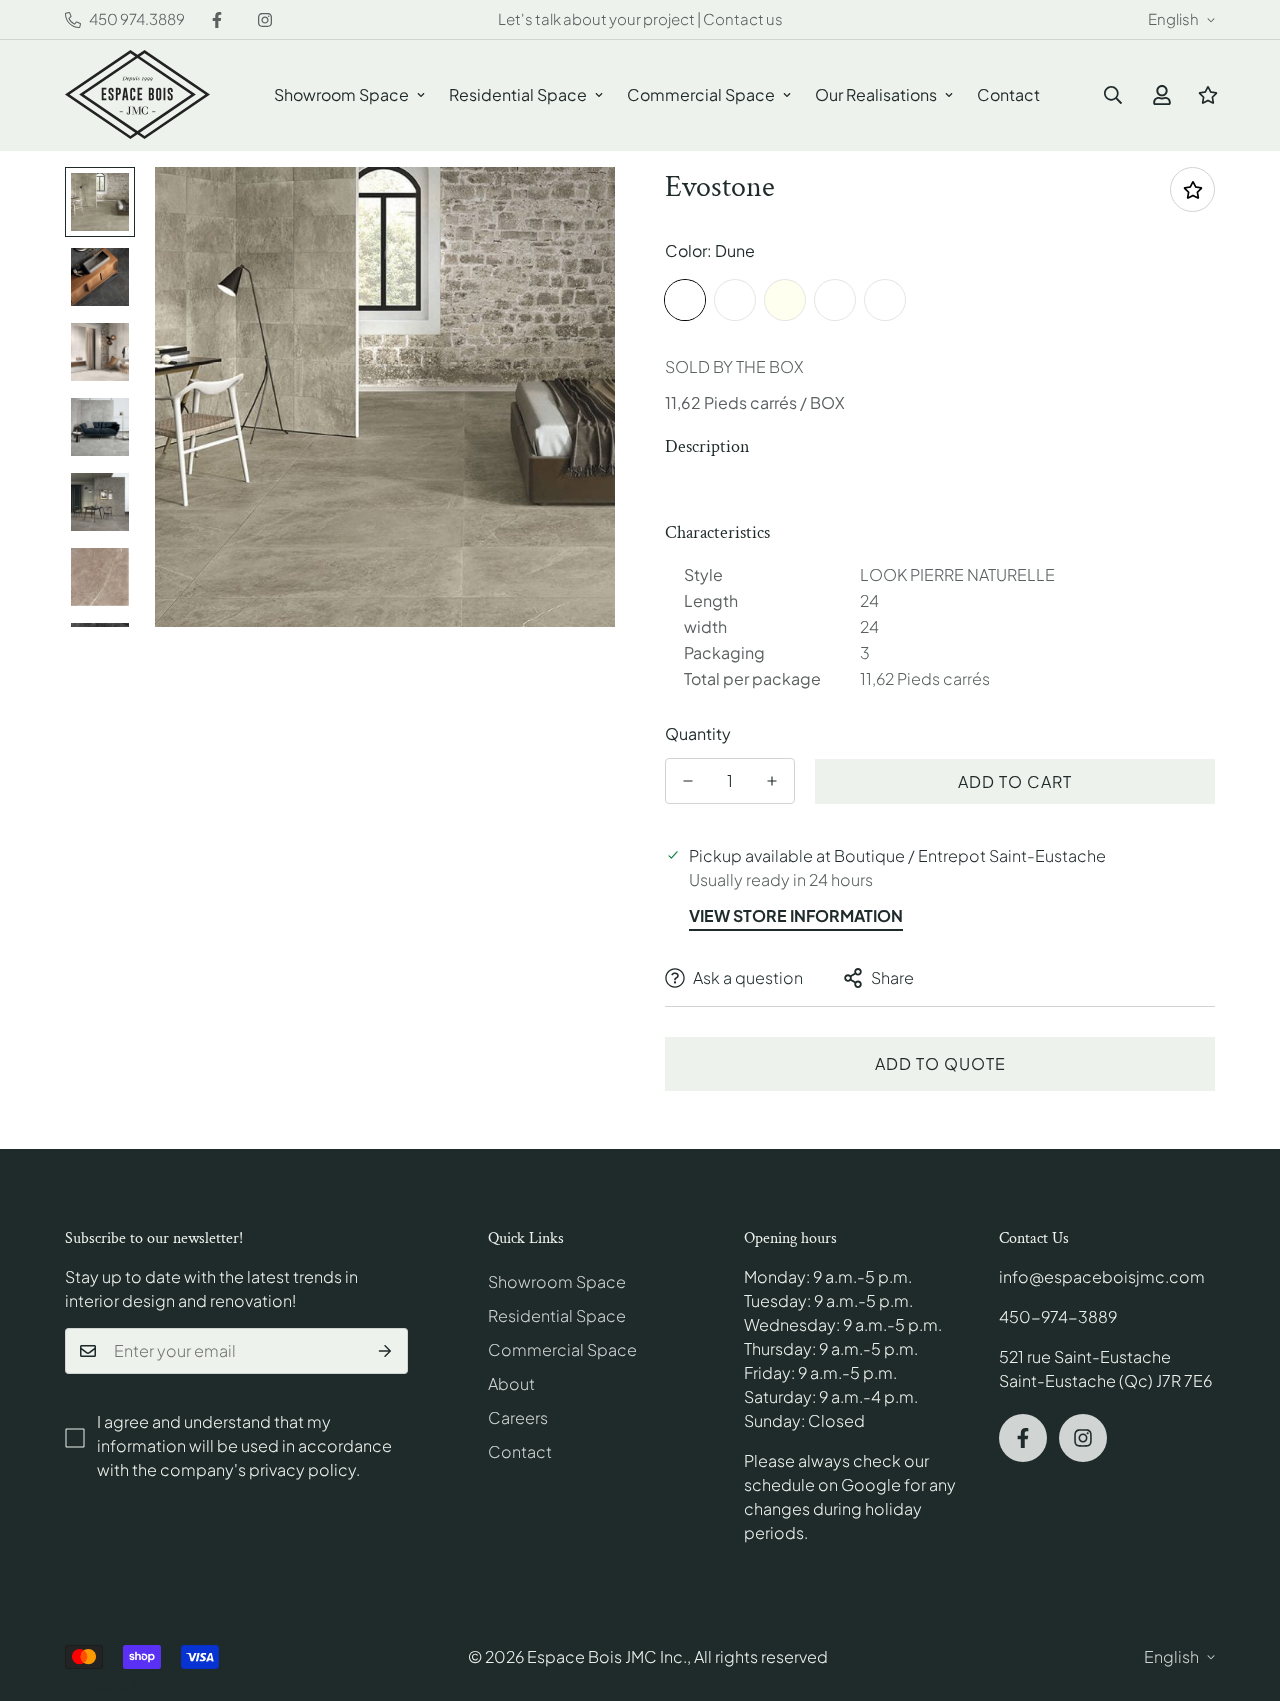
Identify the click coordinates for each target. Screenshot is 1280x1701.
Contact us (743, 18)
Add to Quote (940, 1063)
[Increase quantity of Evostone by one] (772, 781)
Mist (835, 300)
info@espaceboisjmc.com (1102, 1276)
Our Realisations (876, 94)
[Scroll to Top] (1241, 1592)
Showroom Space (341, 94)
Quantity (698, 733)
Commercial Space (701, 94)
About (511, 1383)
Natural (885, 300)
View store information (796, 915)
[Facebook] (217, 20)
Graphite (735, 300)
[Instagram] (265, 20)
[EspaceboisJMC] (137, 95)
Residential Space (518, 94)
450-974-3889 (1058, 1316)
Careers (518, 1417)
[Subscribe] (385, 1351)
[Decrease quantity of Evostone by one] (688, 781)
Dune (685, 300)
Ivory (785, 300)
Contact (1008, 94)
